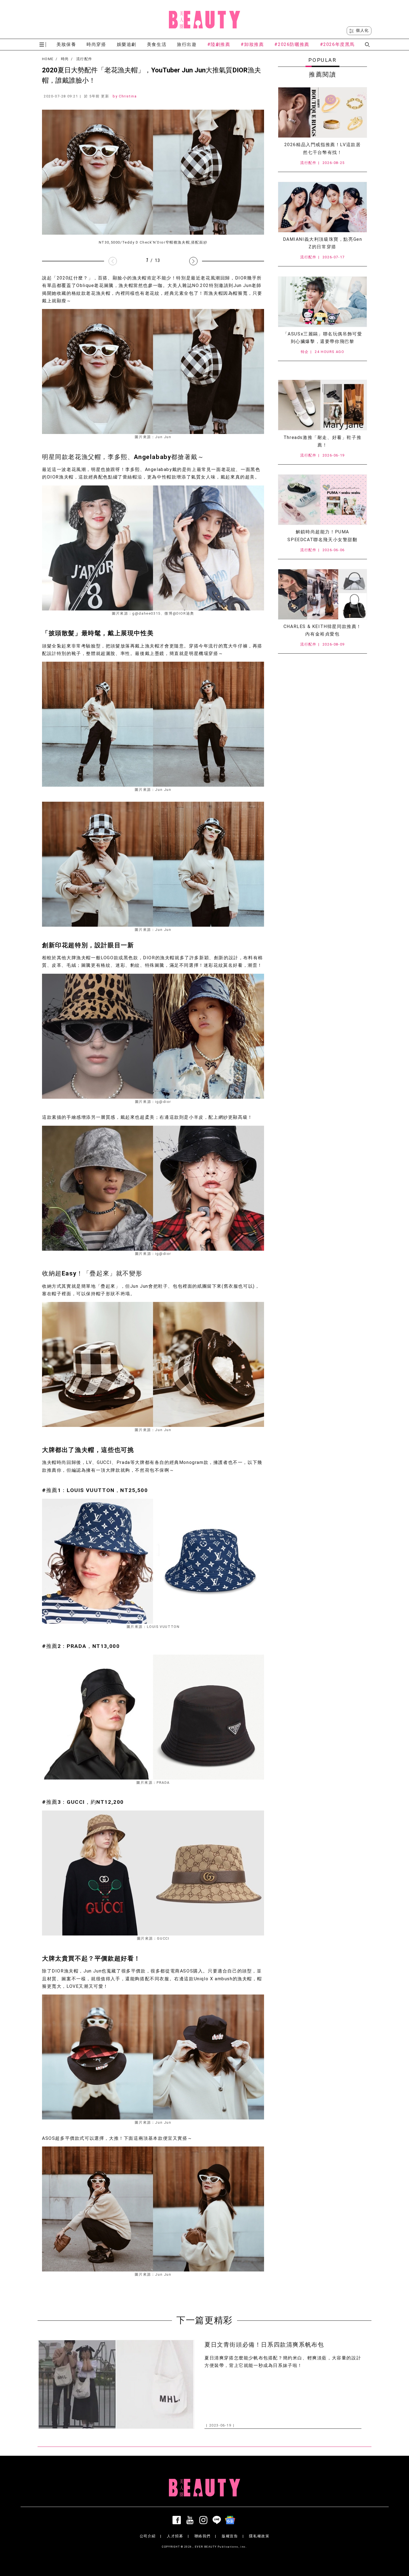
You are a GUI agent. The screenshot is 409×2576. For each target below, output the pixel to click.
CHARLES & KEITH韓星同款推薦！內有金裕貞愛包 (322, 630)
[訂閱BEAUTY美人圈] (231, 2520)
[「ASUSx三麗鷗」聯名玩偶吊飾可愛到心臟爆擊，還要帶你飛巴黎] (322, 302)
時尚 (65, 59)
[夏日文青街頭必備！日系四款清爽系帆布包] (116, 2384)
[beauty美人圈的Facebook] (178, 2520)
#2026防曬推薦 (292, 44)
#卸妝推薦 (252, 44)
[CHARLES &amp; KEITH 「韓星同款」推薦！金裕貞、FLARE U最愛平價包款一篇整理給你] (322, 594)
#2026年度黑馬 (337, 44)
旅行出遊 (187, 44)
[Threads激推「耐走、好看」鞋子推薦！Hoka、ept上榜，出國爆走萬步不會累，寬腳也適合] (322, 405)
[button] (193, 261)
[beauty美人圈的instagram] (204, 2520)
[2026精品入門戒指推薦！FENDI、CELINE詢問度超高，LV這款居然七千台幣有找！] (322, 112)
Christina (128, 96)
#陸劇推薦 (219, 44)
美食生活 (157, 44)
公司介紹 (148, 2536)
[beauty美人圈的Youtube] (191, 2520)
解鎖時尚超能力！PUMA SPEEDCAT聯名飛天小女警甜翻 (322, 536)
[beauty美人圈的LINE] (218, 2520)
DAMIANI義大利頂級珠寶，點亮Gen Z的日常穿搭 (323, 243)
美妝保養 (66, 44)
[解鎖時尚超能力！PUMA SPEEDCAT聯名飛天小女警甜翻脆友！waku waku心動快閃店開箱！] (322, 500)
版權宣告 (230, 2536)
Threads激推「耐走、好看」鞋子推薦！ (322, 441)
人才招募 (175, 2536)
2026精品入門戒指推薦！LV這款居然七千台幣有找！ (323, 148)
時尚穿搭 (96, 44)
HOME (48, 59)
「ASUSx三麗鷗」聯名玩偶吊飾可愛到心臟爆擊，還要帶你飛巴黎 (323, 338)
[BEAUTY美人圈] (204, 19)
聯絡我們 (203, 2536)
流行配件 (84, 59)
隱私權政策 (259, 2536)
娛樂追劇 (127, 44)
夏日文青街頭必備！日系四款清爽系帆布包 (264, 2345)
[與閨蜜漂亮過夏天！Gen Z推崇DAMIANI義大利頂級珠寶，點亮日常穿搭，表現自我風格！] (322, 207)
